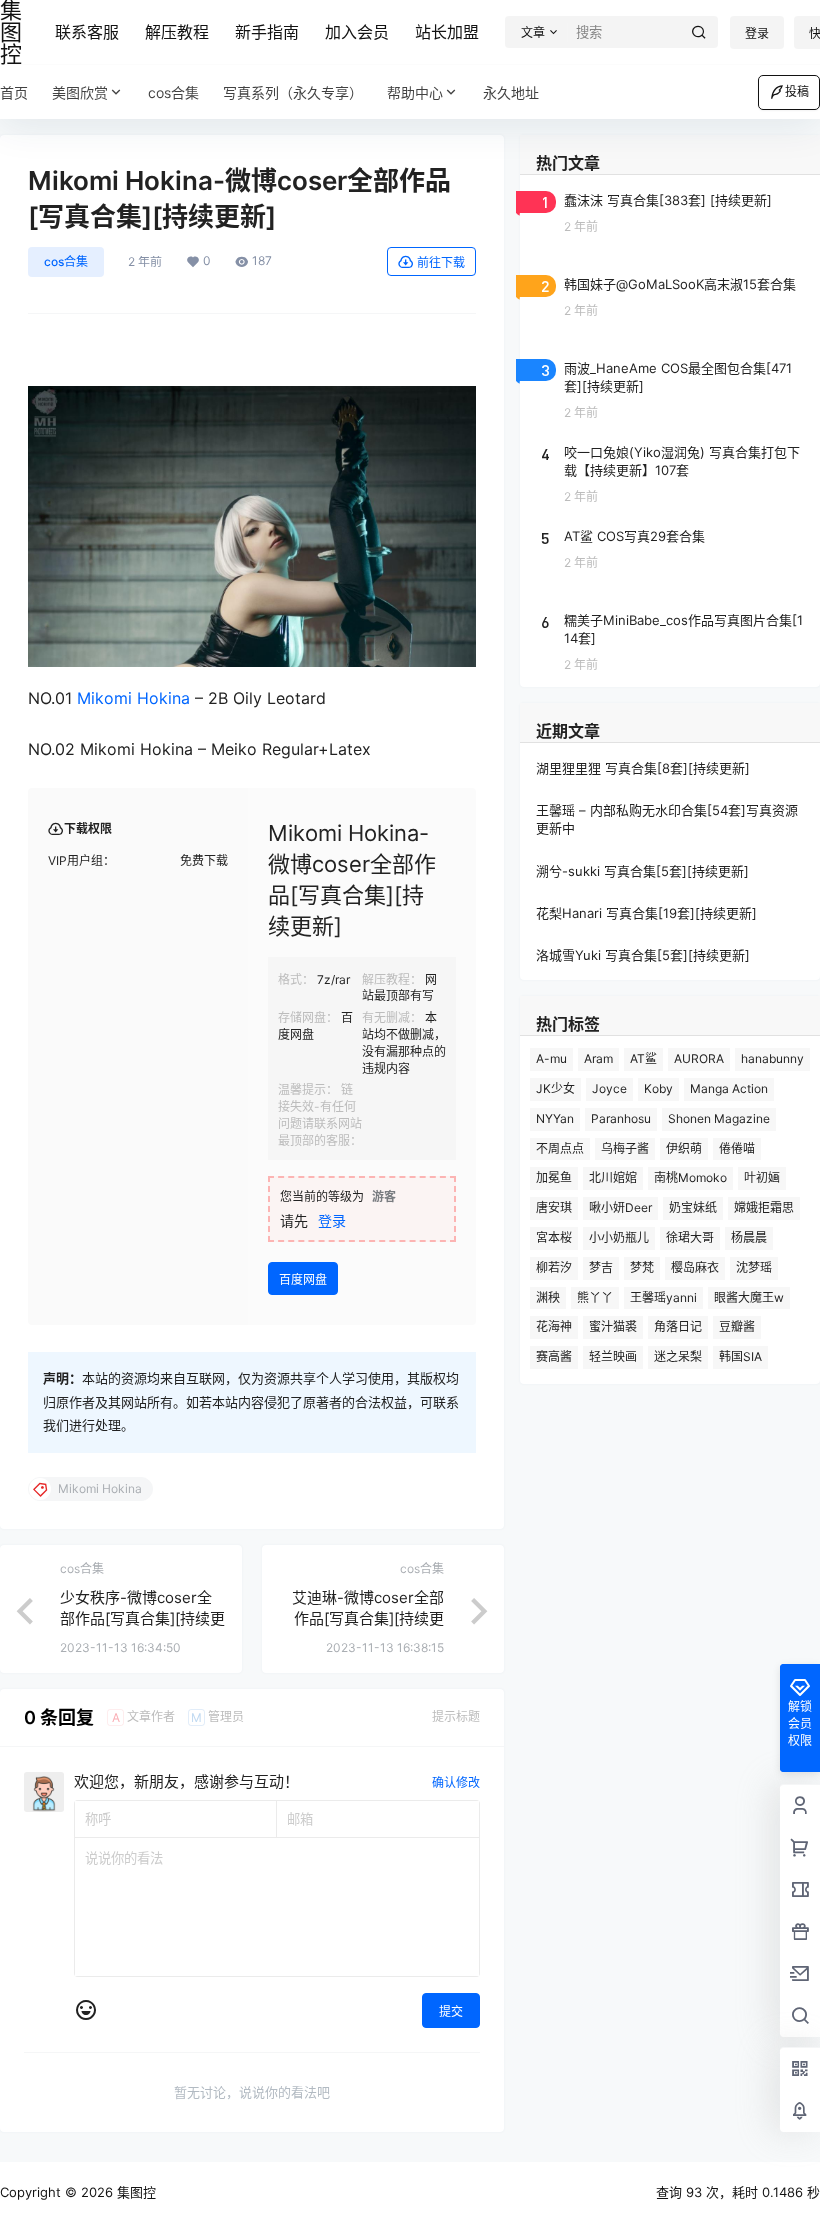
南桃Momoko (690, 1177)
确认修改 (456, 1782)
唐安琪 (554, 1207)
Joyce (609, 1088)
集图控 (134, 2192)
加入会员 (357, 32)
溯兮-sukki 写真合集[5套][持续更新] (642, 871)
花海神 (554, 1326)
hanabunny (772, 1058)
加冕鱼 (554, 1177)
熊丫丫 (595, 1297)
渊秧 (548, 1297)
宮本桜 (554, 1237)
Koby (658, 1088)
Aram (598, 1058)
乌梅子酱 (625, 1148)
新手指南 (267, 32)
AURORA (699, 1058)
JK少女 (555, 1088)
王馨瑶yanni (663, 1297)
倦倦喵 (737, 1148)
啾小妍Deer (620, 1207)
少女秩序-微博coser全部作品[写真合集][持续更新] (142, 1618)
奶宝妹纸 (693, 1207)
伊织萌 (684, 1148)
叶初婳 (762, 1177)
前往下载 (441, 262)
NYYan (555, 1118)
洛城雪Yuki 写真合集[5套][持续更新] (643, 955)
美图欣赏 (80, 92)
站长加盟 (447, 32)
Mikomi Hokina (133, 698)
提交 (451, 2011)
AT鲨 (643, 1058)
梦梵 (642, 1267)
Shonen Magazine (719, 1118)
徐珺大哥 (690, 1237)
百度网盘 (303, 1279)
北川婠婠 (613, 1177)
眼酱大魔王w (749, 1297)
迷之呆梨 (678, 1356)
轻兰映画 (613, 1356)
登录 (757, 33)
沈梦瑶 (754, 1267)
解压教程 (177, 32)
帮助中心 (415, 92)
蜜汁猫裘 (613, 1326)
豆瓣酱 (737, 1326)
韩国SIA (740, 1356)
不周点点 (560, 1148)
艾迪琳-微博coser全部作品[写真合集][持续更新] (368, 1618)
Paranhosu (621, 1118)
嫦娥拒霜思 (764, 1207)
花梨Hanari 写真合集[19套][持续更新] (646, 913)
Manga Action (729, 1088)
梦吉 (601, 1267)
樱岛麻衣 (695, 1267)
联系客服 (87, 32)
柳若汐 (554, 1267)
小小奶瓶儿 (619, 1237)
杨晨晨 (749, 1237)
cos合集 (66, 261)
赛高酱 (554, 1356)
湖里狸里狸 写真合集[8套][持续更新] (643, 768)
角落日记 (678, 1326)
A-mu (551, 1058)
